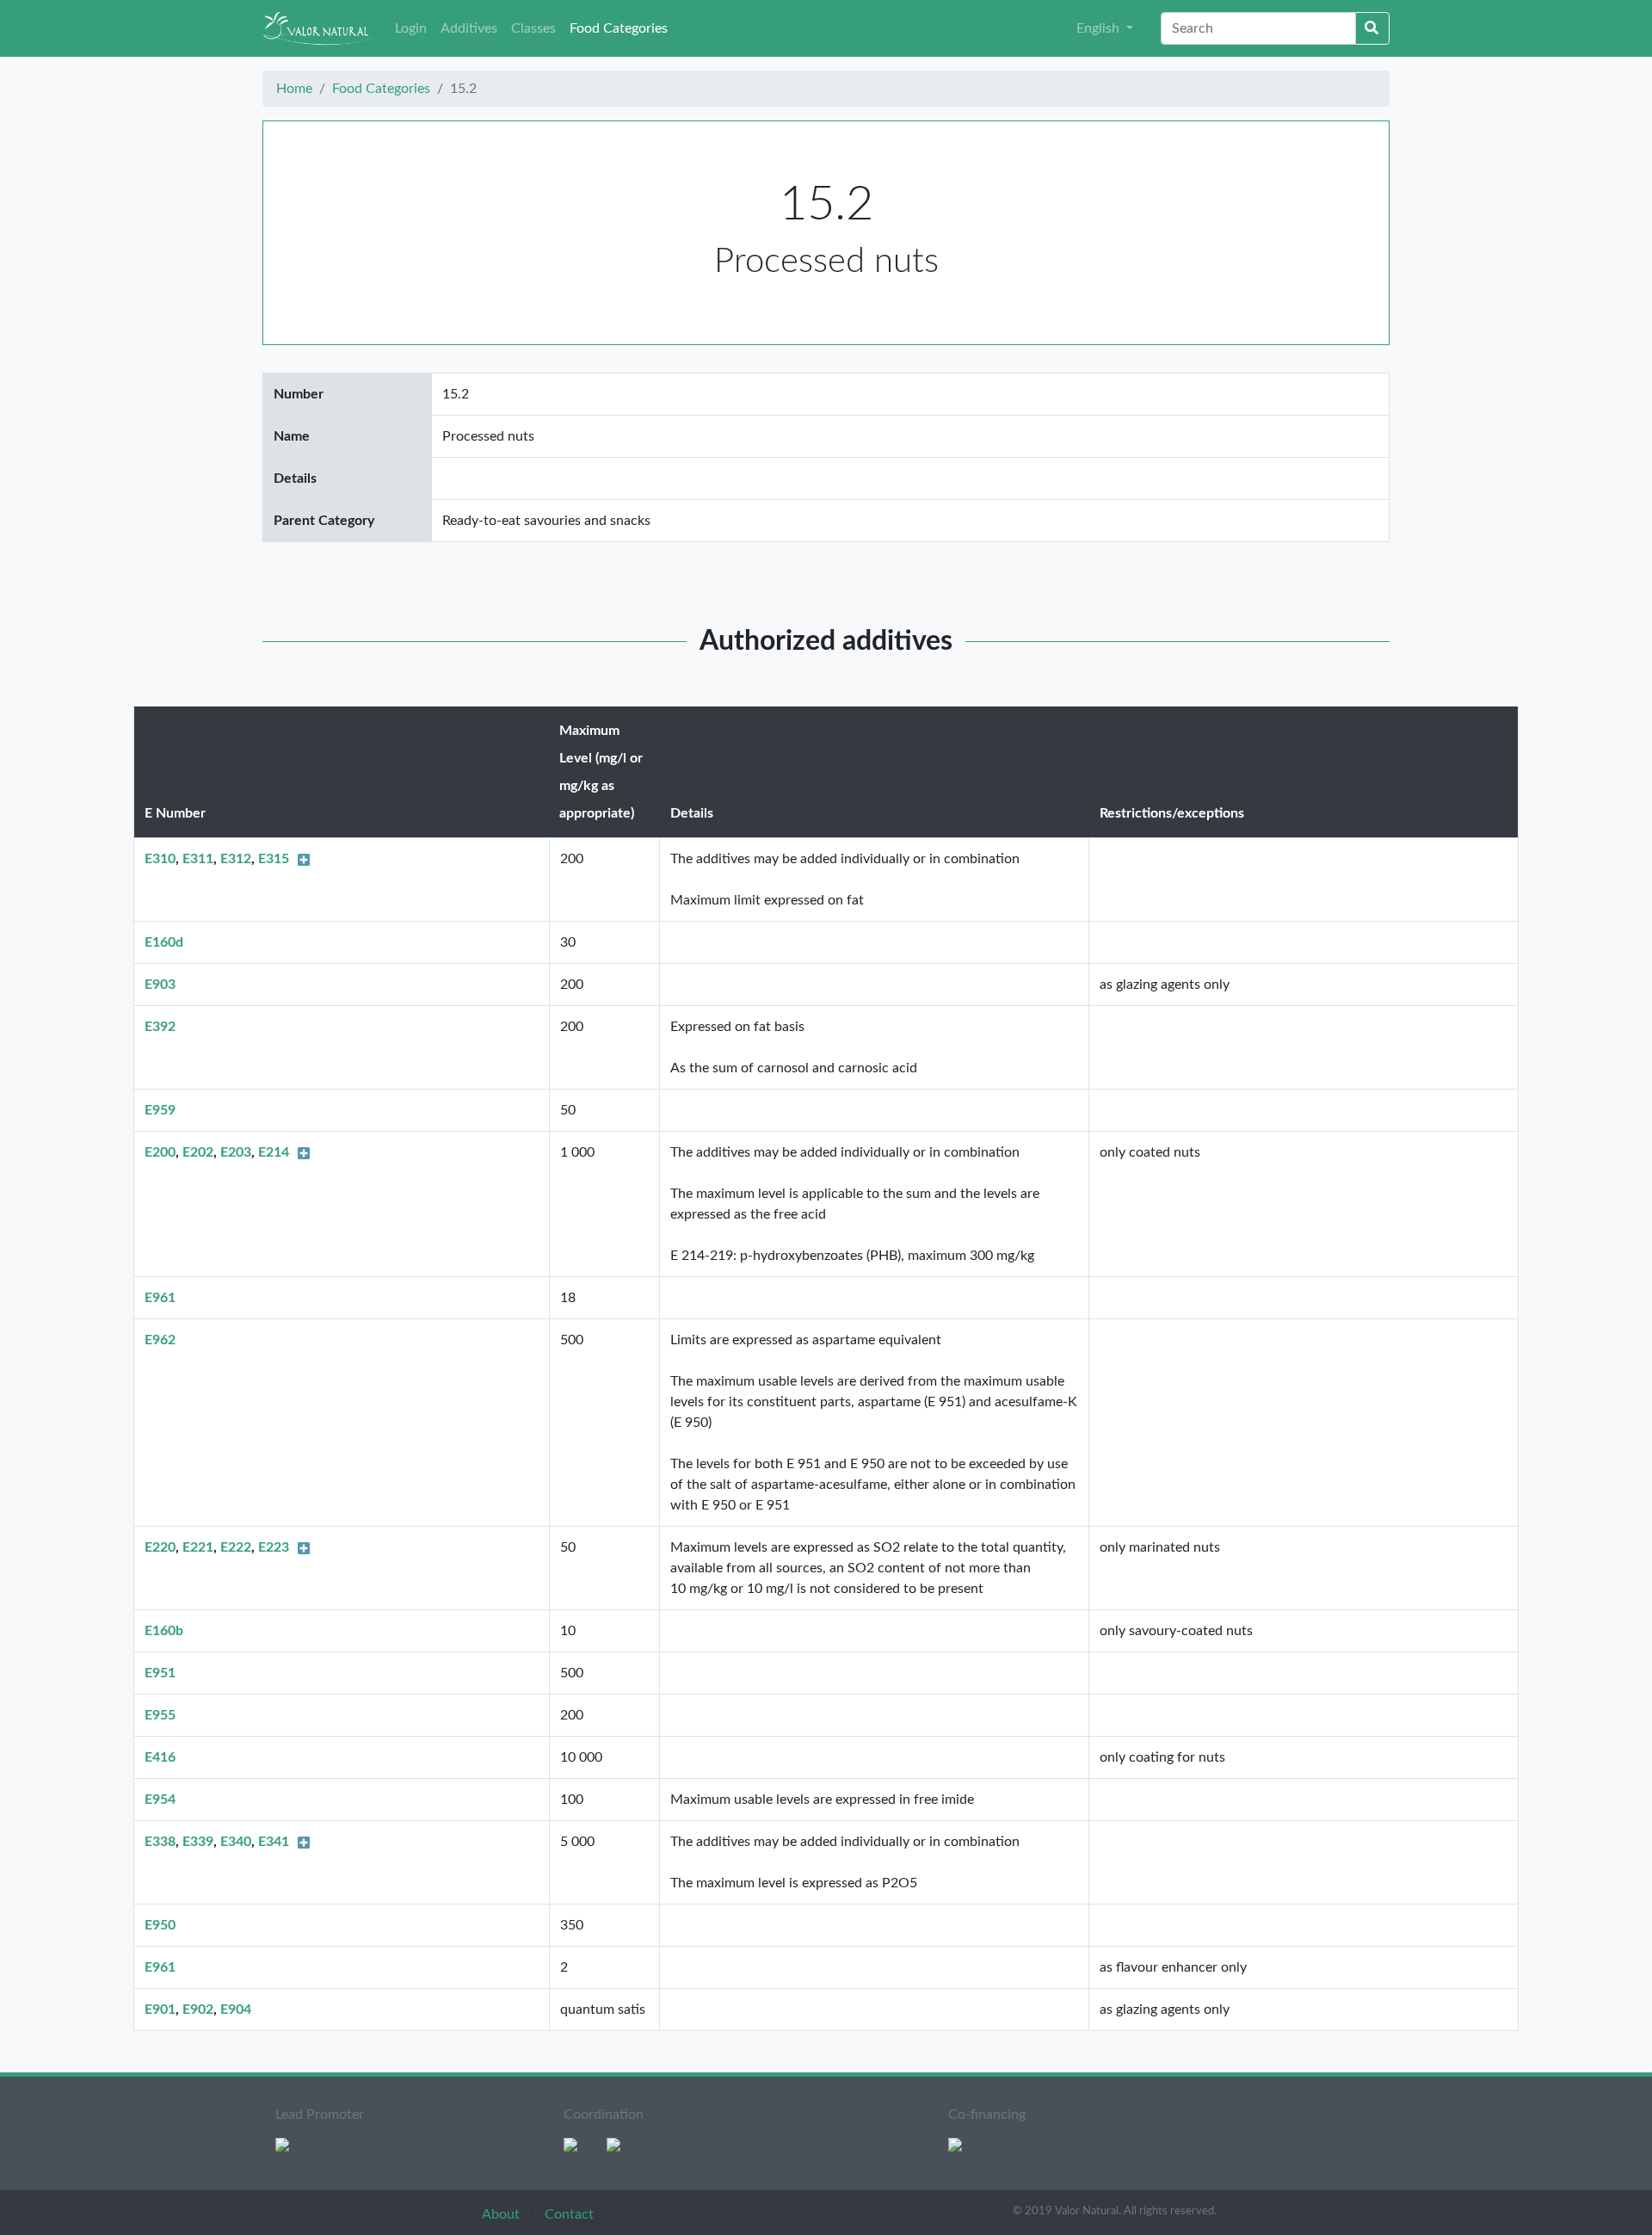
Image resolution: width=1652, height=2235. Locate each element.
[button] (1105, 28)
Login (411, 28)
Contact (569, 2214)
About (502, 2214)
